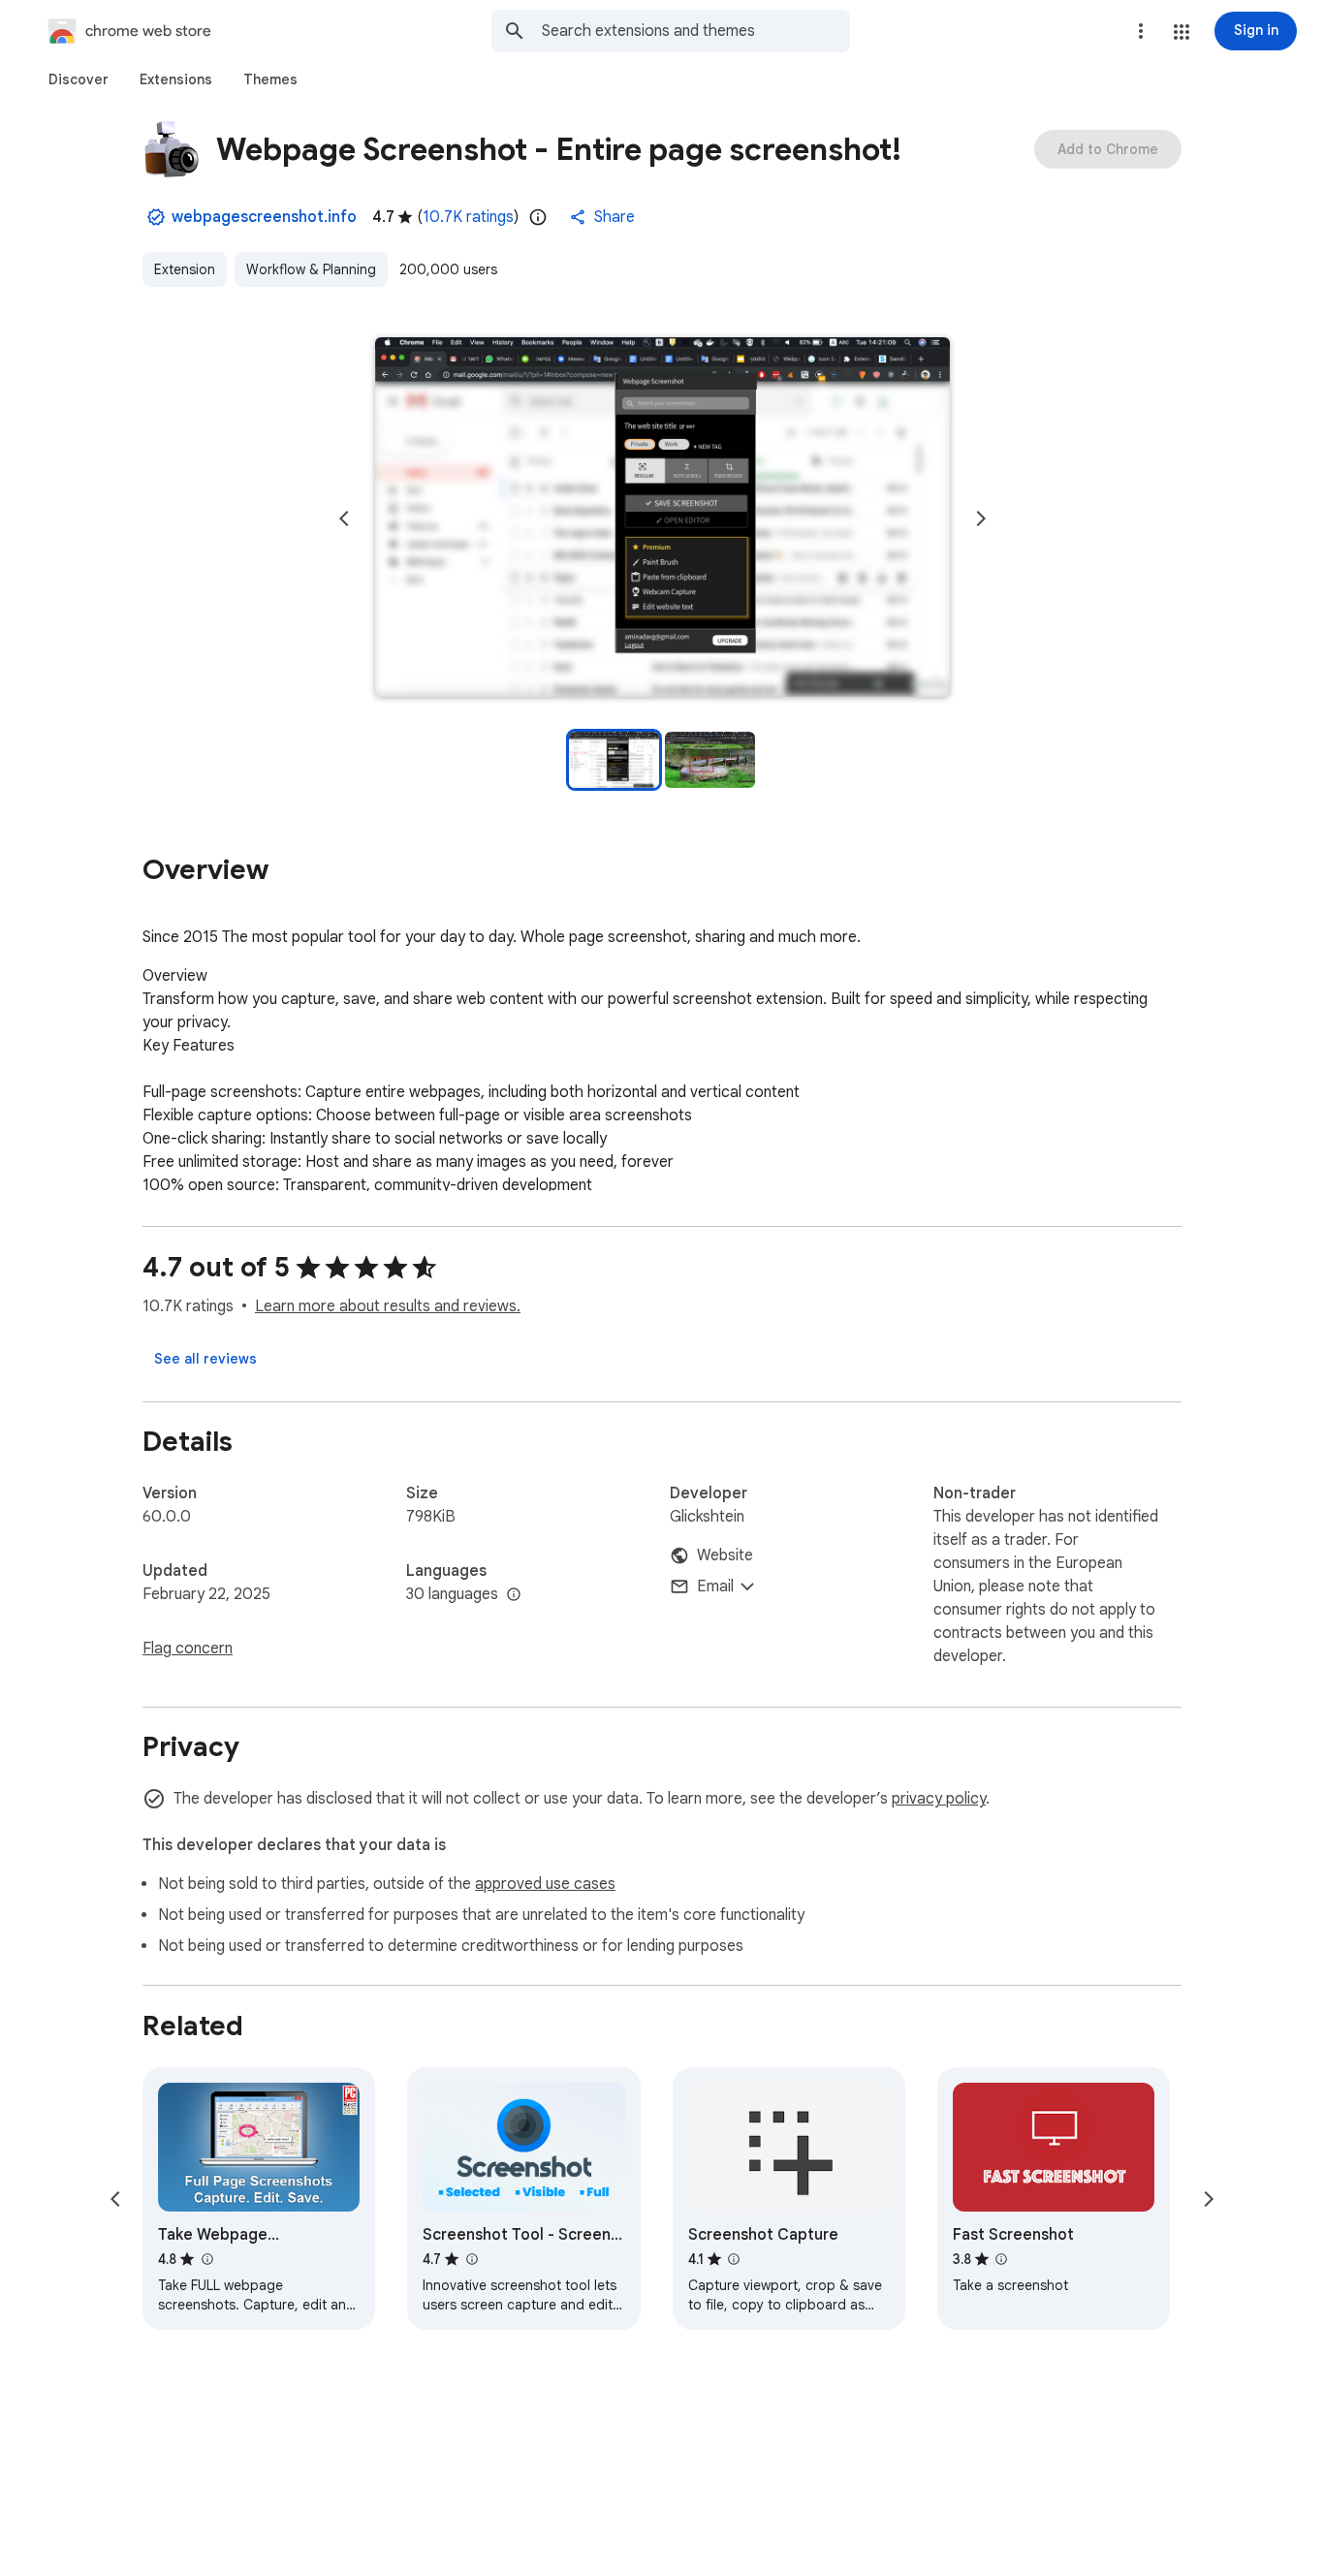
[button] (1182, 32)
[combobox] (696, 31)
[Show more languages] (514, 1595)
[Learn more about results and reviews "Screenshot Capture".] (734, 2259)
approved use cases (545, 1884)
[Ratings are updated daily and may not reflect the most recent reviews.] (538, 217)
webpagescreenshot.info (264, 217)
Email (715, 1586)
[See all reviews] (205, 1359)
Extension (185, 269)
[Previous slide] (344, 518)
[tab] (79, 79)
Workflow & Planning (311, 269)
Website (725, 1555)
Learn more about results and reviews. (388, 1306)
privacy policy (939, 1799)
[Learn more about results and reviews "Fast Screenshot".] (1001, 2259)
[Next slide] (981, 518)
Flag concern (188, 1649)
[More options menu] (1141, 31)
